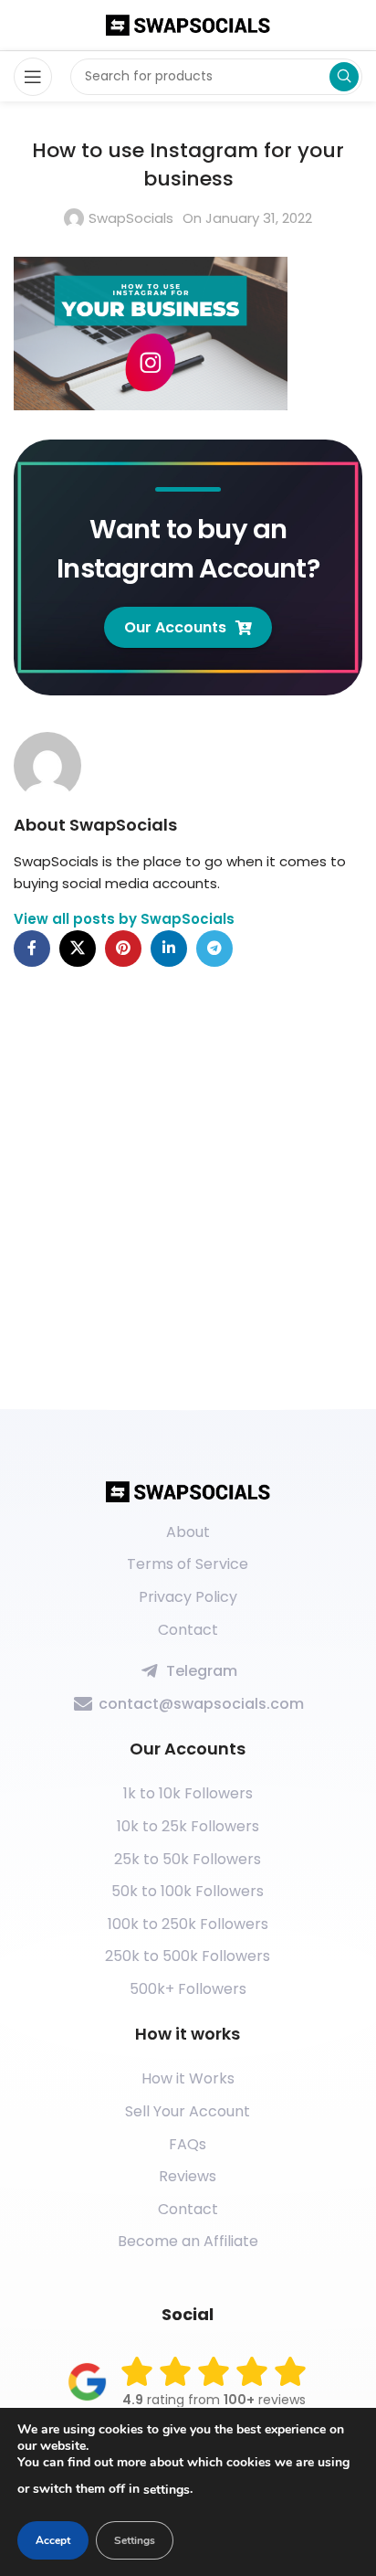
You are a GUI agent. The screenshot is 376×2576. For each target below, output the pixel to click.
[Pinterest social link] (123, 949)
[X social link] (78, 949)
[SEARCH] (344, 77)
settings (167, 2490)
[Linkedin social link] (169, 949)
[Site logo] (188, 24)
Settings (135, 2540)
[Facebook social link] (32, 949)
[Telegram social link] (214, 949)
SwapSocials (131, 218)
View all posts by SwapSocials (124, 919)
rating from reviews (214, 2400)
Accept (53, 2540)
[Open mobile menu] (33, 77)
